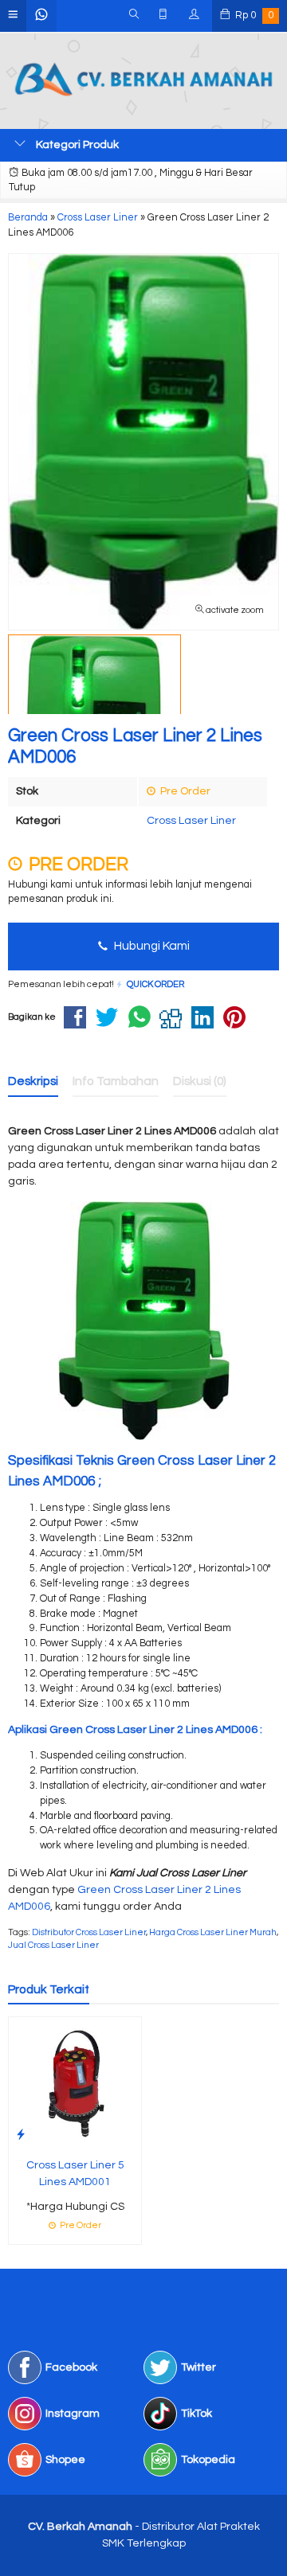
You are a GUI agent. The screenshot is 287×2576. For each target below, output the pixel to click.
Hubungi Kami (151, 946)
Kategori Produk (76, 145)
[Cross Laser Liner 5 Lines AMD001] (75, 2082)
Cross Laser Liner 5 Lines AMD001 (75, 2174)
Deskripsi (33, 1081)
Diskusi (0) (200, 1081)
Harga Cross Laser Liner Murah (213, 1932)
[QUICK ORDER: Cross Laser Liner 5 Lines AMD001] (21, 2135)
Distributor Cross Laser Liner (89, 1932)
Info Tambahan (116, 1081)
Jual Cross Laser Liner (53, 1945)
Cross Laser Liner (191, 821)
